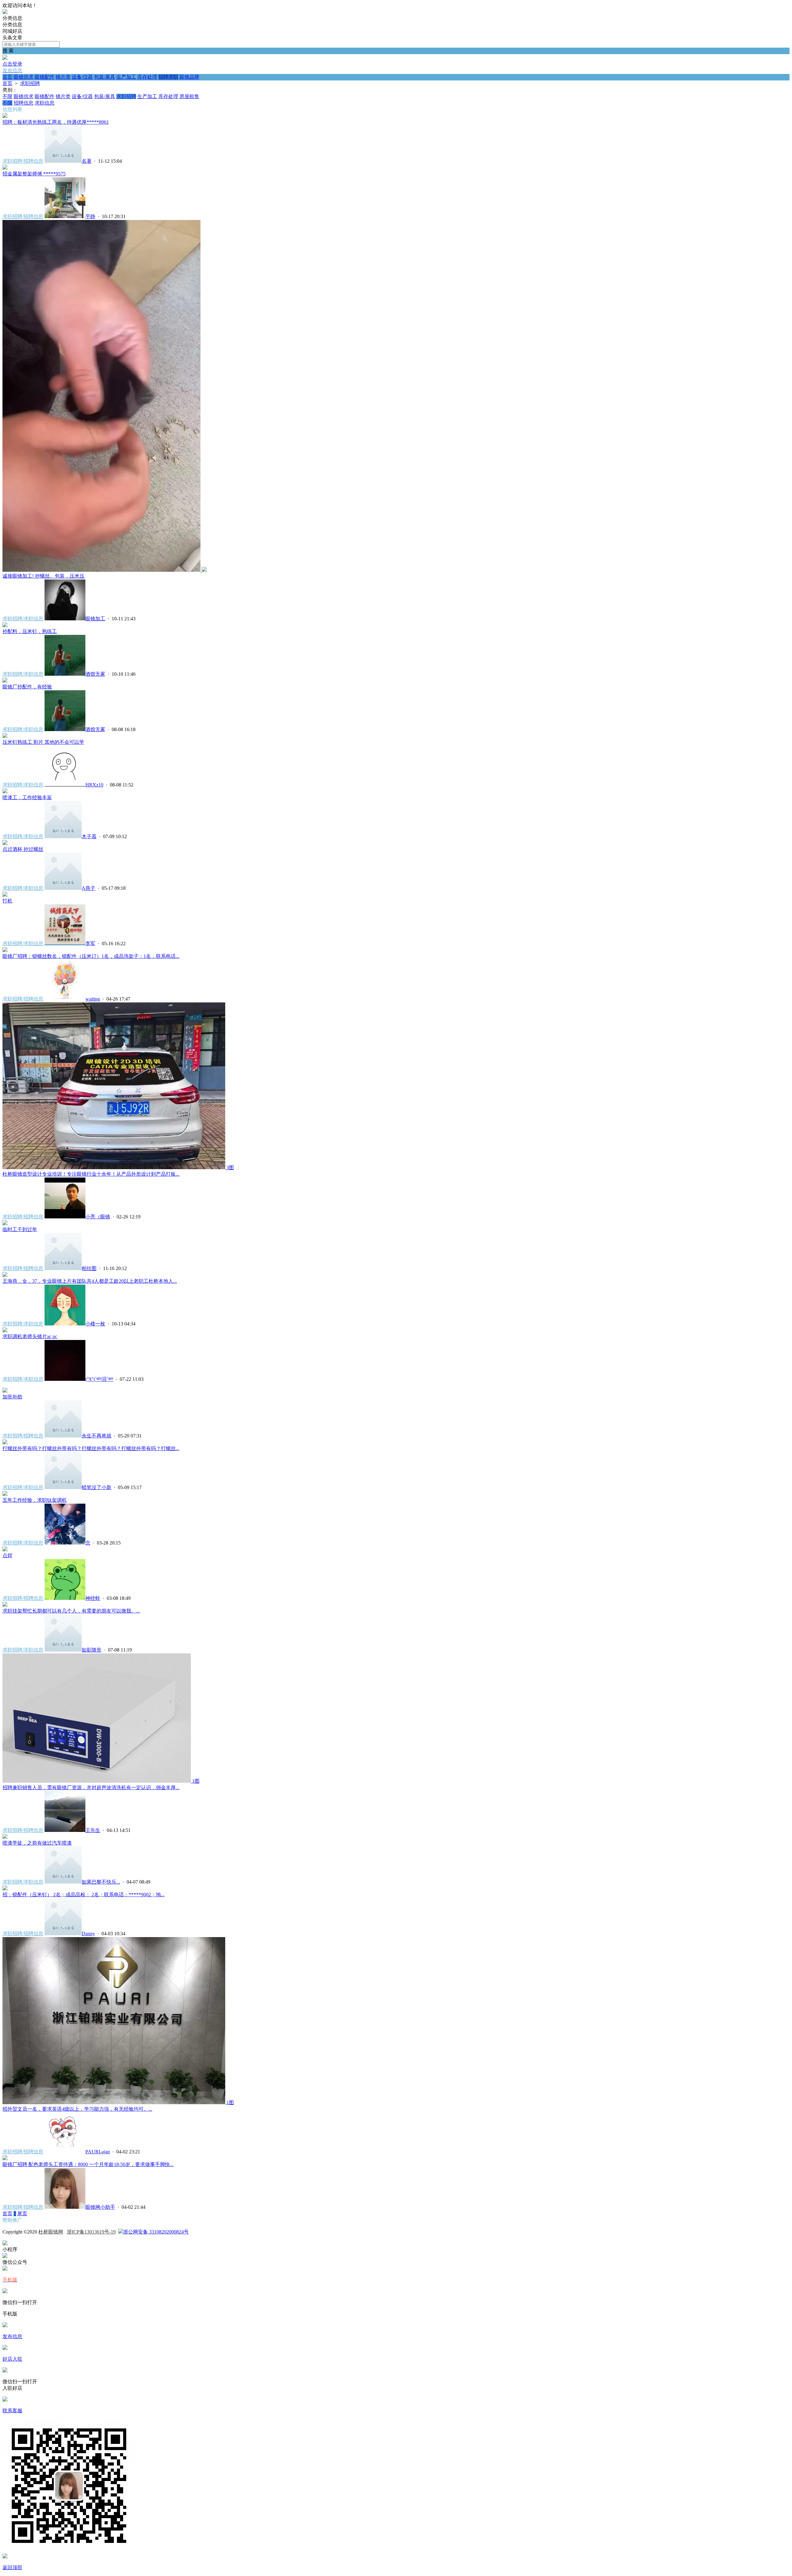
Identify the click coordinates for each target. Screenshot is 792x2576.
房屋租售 (189, 96)
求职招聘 (30, 83)
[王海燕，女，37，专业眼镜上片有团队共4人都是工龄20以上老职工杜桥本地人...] (5, 1275)
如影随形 (92, 1650)
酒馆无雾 (95, 674)
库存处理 (147, 77)
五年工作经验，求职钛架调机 (35, 1500)
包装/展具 (105, 77)
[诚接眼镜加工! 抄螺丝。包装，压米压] (105, 570)
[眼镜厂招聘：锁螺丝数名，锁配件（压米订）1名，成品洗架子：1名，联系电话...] (5, 950)
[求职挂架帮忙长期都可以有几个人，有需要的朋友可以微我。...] (5, 1605)
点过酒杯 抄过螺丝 (23, 849)
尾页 (22, 2214)
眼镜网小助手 (100, 2207)
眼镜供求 (24, 77)
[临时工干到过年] (5, 1223)
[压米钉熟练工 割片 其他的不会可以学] (5, 736)
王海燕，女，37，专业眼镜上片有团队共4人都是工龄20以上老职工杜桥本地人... (90, 1281)
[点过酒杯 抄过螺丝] (5, 843)
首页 (7, 77)
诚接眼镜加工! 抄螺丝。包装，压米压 (43, 576)
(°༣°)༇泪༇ (99, 1379)
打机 (7, 901)
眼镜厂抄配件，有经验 (27, 687)
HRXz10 (94, 785)
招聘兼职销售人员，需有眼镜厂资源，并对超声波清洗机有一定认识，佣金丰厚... (91, 1788)
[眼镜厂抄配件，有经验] (5, 681)
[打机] (5, 895)
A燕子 (88, 888)
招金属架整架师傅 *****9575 (34, 174)
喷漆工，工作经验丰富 (27, 797)
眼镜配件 (45, 77)
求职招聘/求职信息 (23, 619)
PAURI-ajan (98, 2152)
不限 (7, 96)
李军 (90, 943)
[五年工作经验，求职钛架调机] (5, 1494)
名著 (87, 161)
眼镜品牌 (189, 77)
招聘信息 (24, 103)
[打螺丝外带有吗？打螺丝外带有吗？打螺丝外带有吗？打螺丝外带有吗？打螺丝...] (5, 1443)
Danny (88, 1934)
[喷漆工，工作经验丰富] (5, 792)
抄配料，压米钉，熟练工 (30, 631)
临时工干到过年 (20, 1229)
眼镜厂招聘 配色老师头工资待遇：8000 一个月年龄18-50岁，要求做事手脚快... (88, 2164)
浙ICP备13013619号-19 (91, 2232)
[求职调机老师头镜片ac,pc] (5, 1331)
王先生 (93, 1830)
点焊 (7, 1555)
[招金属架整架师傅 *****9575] (5, 168)
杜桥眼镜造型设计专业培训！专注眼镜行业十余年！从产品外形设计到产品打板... (91, 1174)
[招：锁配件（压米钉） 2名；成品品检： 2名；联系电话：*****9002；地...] (5, 1889)
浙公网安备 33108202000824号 (156, 2232)
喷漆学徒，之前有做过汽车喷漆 (37, 1843)
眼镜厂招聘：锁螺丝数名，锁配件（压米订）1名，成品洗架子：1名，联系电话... (91, 956)
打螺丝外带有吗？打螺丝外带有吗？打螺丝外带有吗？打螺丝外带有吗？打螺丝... (91, 1448)
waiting (93, 999)
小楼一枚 (95, 1324)
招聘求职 (168, 77)
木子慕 (89, 836)
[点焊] (5, 1550)
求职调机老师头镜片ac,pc (30, 1336)
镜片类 (63, 77)
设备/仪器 (82, 77)
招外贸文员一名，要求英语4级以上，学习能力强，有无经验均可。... (77, 2109)
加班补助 (12, 1397)
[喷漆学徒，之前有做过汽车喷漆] (5, 1837)
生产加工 (126, 77)
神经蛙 (93, 1598)
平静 (90, 216)
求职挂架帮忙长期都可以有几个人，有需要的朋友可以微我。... (71, 1611)
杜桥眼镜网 (51, 2232)
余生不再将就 (97, 1436)
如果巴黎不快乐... (101, 1882)
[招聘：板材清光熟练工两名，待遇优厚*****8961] (5, 116)
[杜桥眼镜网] (5, 12)
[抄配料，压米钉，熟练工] (5, 625)
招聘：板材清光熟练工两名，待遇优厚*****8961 (56, 122)
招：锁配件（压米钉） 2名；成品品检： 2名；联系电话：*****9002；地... (84, 1895)
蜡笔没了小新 (97, 1487)
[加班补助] (5, 1391)
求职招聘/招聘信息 (23, 161)
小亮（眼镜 (98, 1217)
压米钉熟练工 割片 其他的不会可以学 (43, 742)
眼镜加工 (95, 619)
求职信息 (45, 103)
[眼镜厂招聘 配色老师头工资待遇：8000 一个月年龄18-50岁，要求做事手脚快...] (5, 2158)
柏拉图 (89, 1268)
